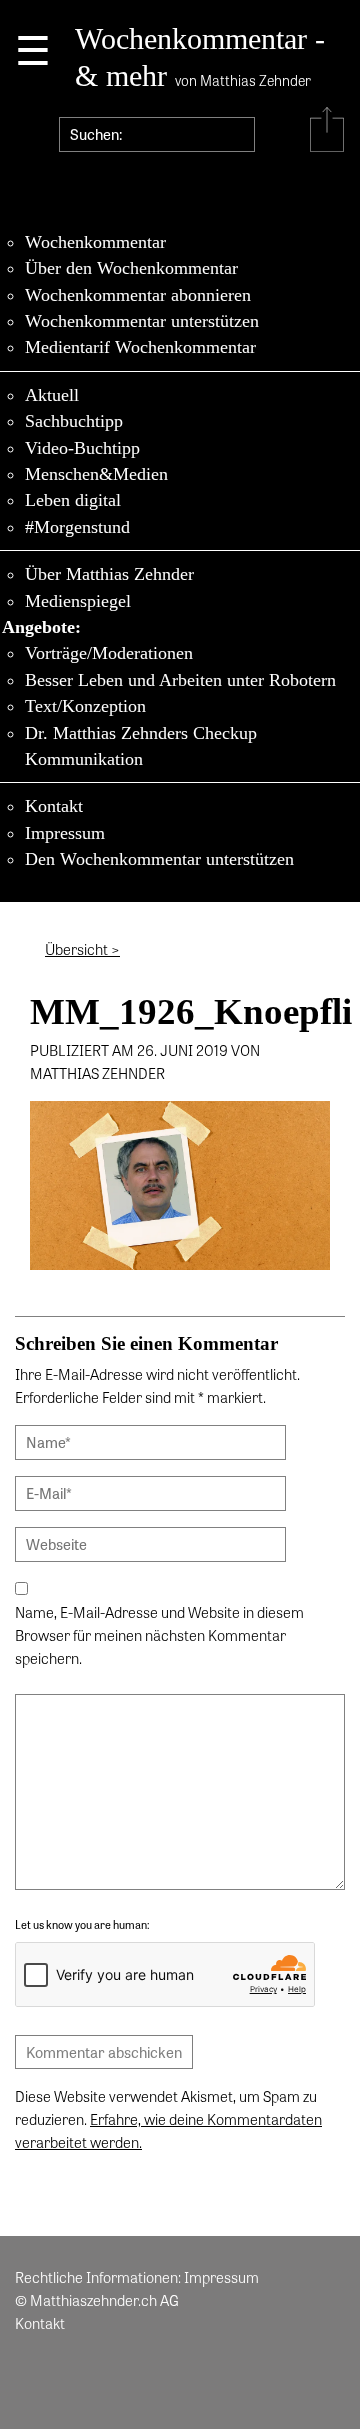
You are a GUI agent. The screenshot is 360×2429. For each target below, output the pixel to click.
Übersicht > (82, 949)
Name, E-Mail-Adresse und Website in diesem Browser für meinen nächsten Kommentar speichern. (159, 1635)
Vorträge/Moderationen (109, 653)
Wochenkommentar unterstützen (142, 321)
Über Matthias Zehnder (109, 574)
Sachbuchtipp (74, 421)
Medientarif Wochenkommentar (140, 347)
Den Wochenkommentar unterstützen (159, 859)
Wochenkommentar (95, 242)
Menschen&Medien (96, 474)
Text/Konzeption (85, 706)
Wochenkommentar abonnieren (138, 295)
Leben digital (73, 500)
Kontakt (54, 806)
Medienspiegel (78, 601)
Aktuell (52, 395)
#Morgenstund (77, 527)
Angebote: (41, 627)
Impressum (65, 833)
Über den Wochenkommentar (131, 268)
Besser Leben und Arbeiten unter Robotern (180, 680)
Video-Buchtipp (82, 448)
